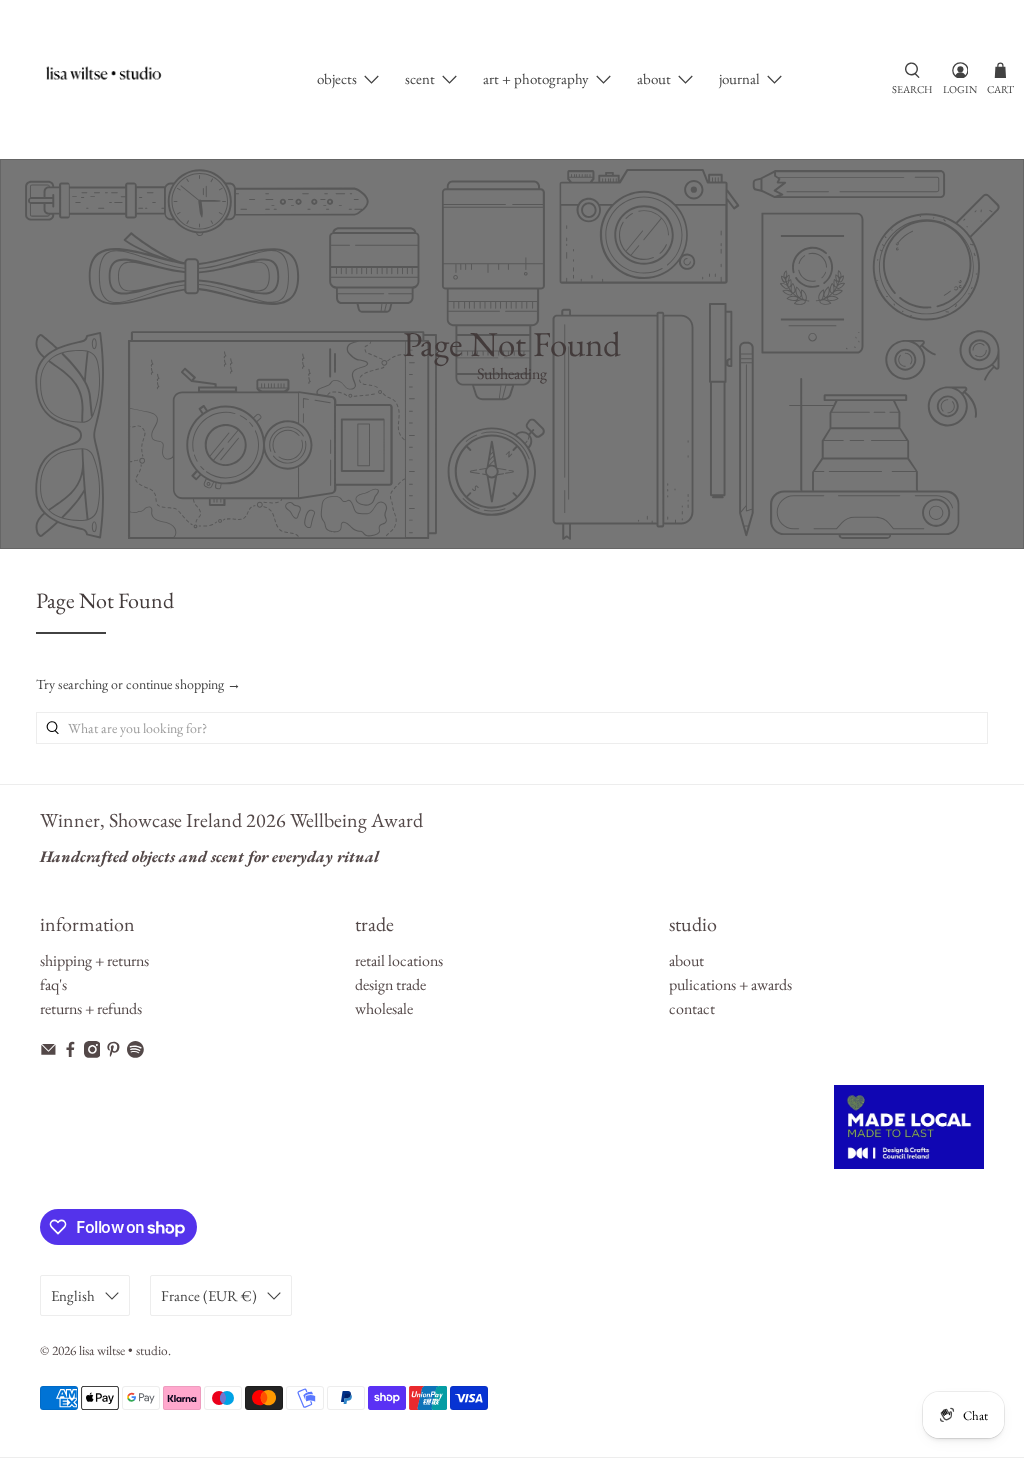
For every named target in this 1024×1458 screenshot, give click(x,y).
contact (692, 1008)
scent (420, 78)
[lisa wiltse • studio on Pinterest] (113, 1052)
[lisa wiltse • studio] (113, 79)
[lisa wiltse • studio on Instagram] (92, 1052)
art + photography (536, 78)
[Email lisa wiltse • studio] (48, 1052)
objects (337, 78)
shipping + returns (94, 960)
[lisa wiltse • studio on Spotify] (135, 1052)
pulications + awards (730, 984)
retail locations (399, 960)
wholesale (384, 1008)
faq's (53, 984)
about (654, 78)
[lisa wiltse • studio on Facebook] (70, 1052)
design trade (390, 984)
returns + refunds (91, 1008)
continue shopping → (183, 684)
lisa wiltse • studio (123, 1350)
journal (739, 78)
